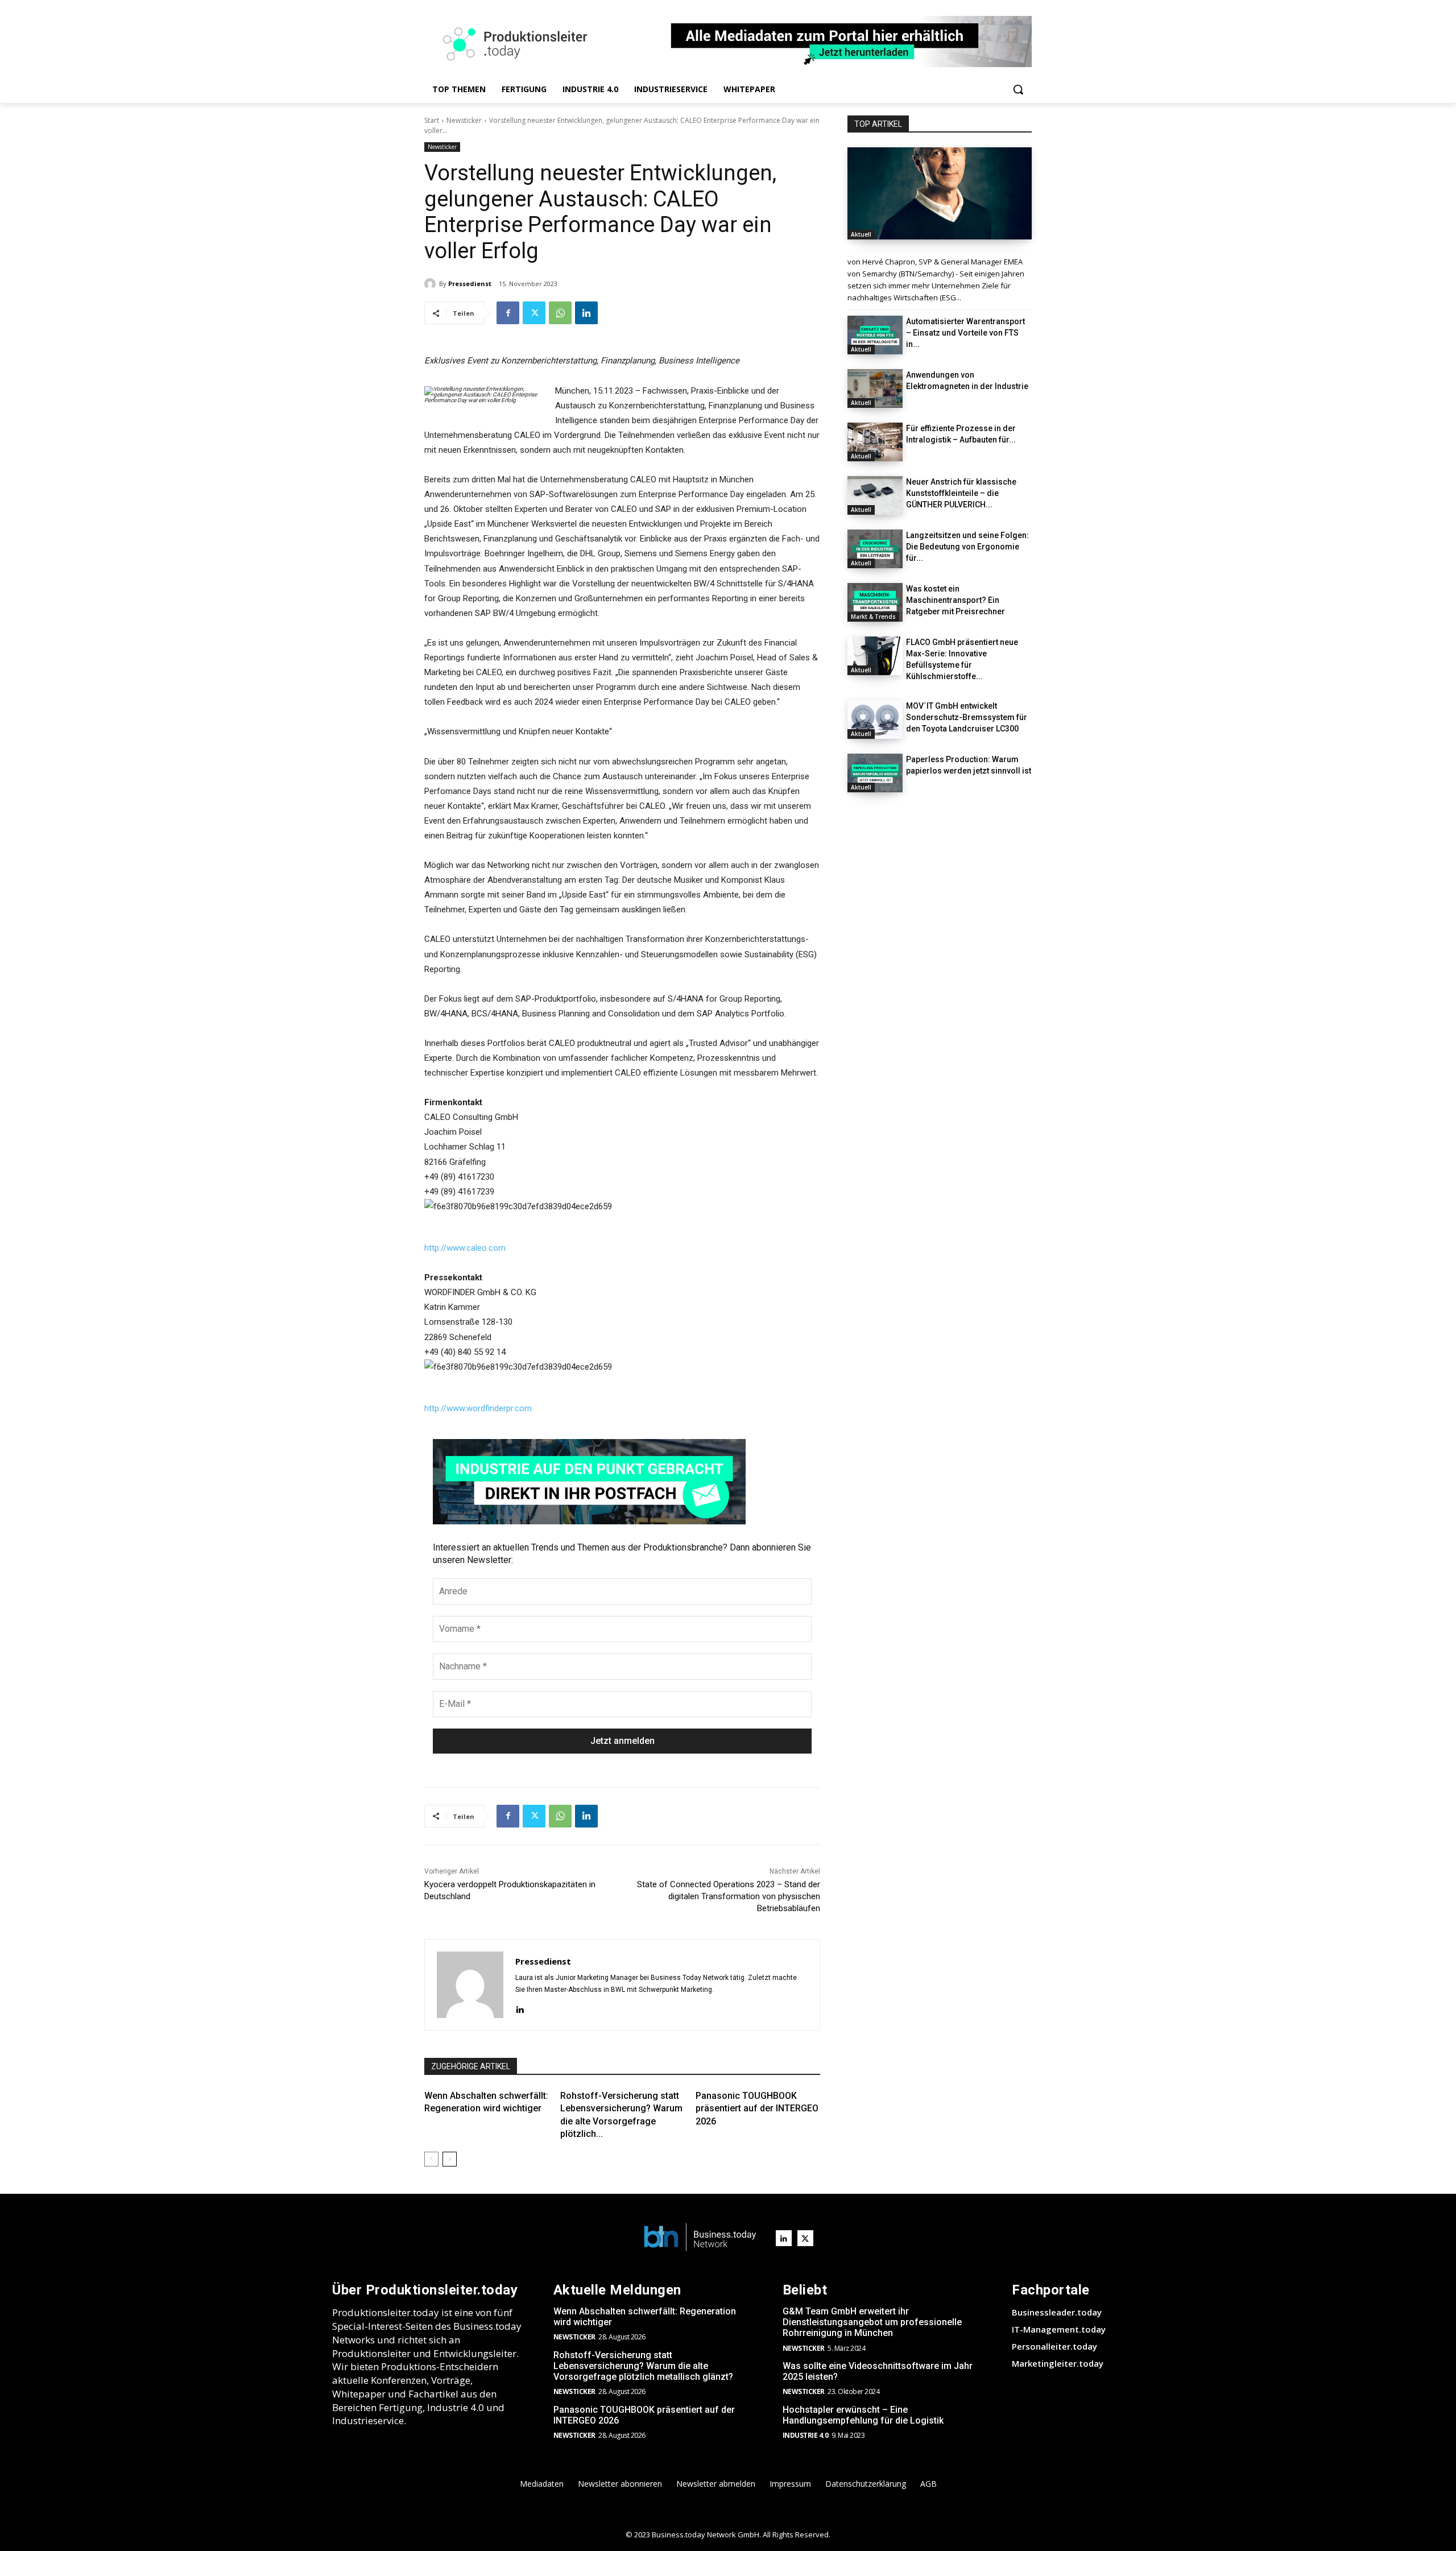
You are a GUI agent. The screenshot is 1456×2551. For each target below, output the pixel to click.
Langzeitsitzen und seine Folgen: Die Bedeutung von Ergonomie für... (967, 547)
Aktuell (861, 234)
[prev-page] (431, 2159)
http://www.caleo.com (465, 1248)
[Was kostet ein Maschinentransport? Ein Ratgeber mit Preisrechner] (875, 602)
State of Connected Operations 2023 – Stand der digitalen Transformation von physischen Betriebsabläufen (729, 1896)
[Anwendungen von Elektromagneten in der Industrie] (875, 388)
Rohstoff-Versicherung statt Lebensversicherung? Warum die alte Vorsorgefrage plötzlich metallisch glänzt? (643, 2366)
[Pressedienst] (432, 284)
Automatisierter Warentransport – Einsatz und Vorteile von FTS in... (965, 333)
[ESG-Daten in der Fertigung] (940, 193)
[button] (1018, 89)
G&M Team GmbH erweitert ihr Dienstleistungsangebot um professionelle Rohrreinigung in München (872, 2322)
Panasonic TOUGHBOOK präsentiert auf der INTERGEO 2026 (757, 2108)
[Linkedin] (586, 313)
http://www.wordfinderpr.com (478, 1408)
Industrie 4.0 (806, 2435)
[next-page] (450, 2159)
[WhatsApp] (560, 313)
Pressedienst (470, 284)
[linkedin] (520, 2008)
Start (432, 120)
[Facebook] (508, 313)
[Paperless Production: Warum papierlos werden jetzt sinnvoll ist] (875, 773)
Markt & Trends (873, 617)
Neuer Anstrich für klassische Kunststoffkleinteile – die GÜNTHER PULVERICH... (961, 493)
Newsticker (464, 120)
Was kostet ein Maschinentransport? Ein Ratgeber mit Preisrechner (955, 600)
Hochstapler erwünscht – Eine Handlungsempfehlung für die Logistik (863, 2415)
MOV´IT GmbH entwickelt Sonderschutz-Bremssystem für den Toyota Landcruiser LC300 (967, 717)
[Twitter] (534, 313)
